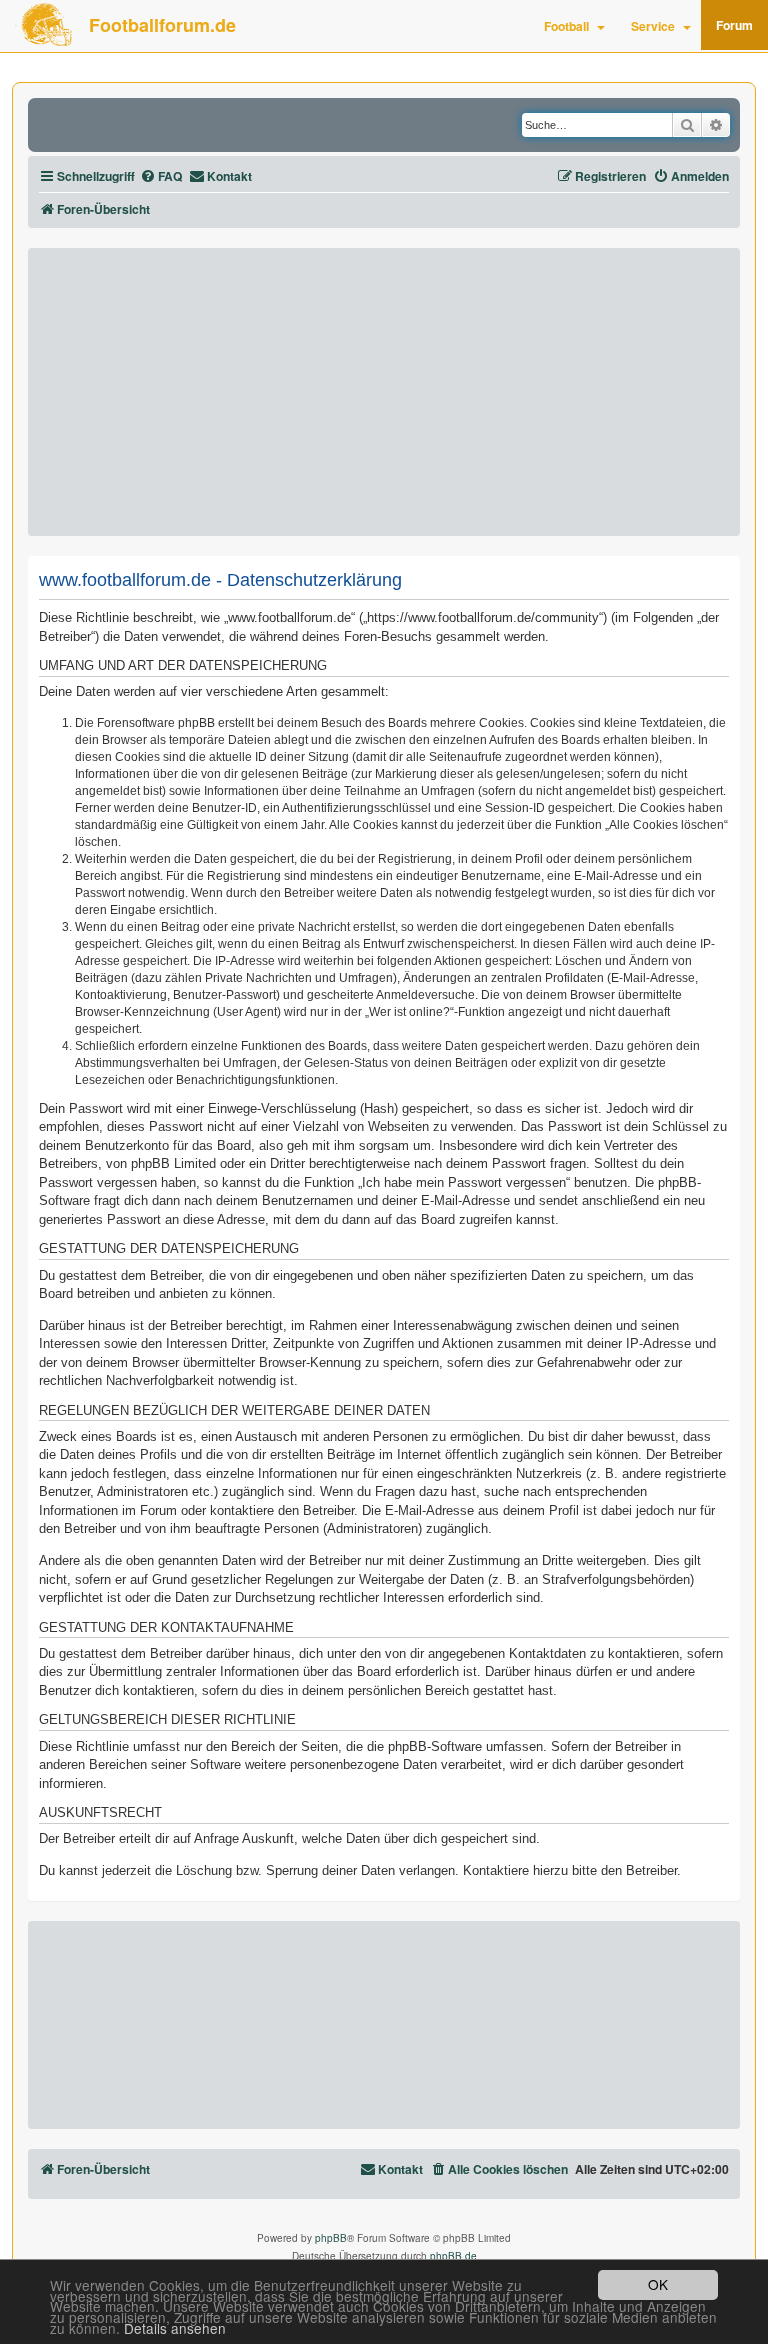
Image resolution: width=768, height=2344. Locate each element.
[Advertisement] (384, 392)
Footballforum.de (162, 25)
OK (658, 2284)
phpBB (331, 2238)
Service (653, 26)
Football (566, 26)
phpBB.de (453, 2256)
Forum (734, 25)
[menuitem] (161, 176)
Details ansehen (175, 2328)
